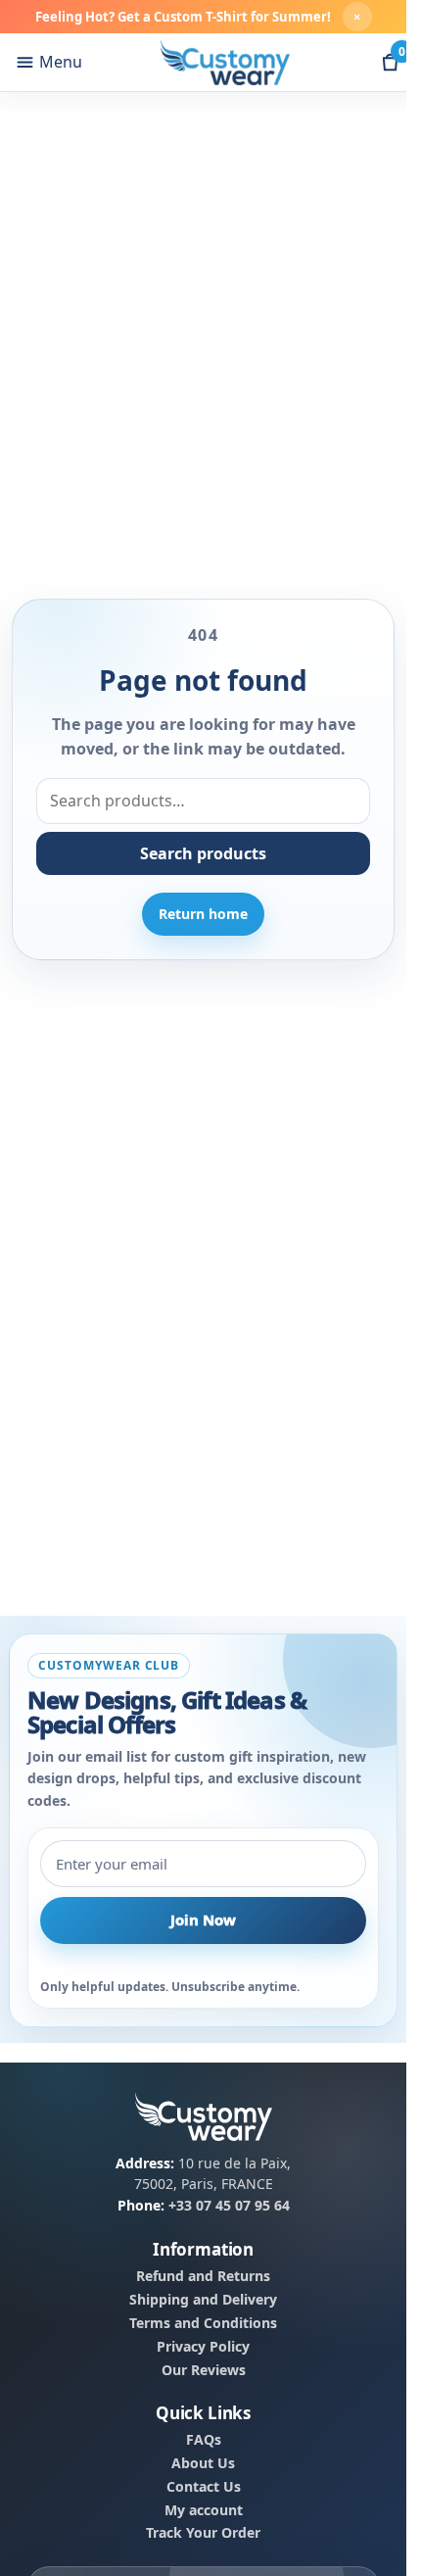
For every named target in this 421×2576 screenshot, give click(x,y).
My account (204, 2509)
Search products (203, 853)
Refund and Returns (203, 2276)
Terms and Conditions (203, 2322)
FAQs (204, 2439)
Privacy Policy (203, 2346)
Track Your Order (203, 2533)
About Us (203, 2462)
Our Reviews (204, 2369)
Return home (203, 914)
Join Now (203, 1920)
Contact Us (204, 2486)
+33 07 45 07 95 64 (229, 2205)
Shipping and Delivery (203, 2300)
